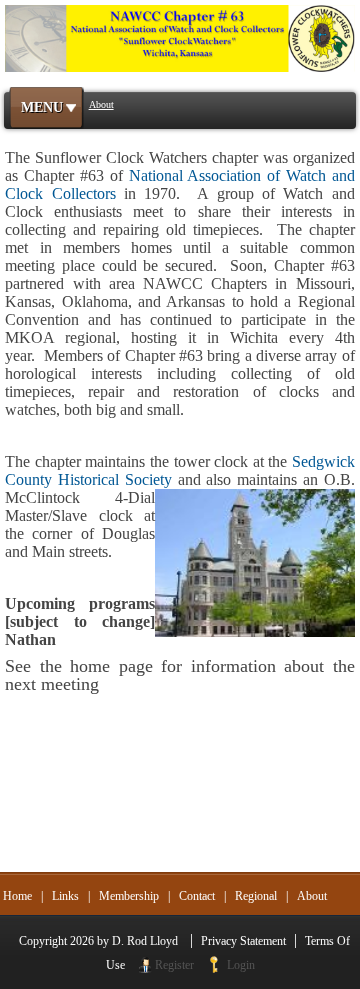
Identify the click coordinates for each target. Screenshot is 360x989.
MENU (42, 107)
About (312, 896)
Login (241, 965)
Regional (256, 896)
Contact (197, 896)
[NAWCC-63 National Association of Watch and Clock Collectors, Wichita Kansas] (180, 36)
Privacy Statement (243, 941)
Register (174, 965)
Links (65, 896)
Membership (129, 896)
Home (17, 896)
